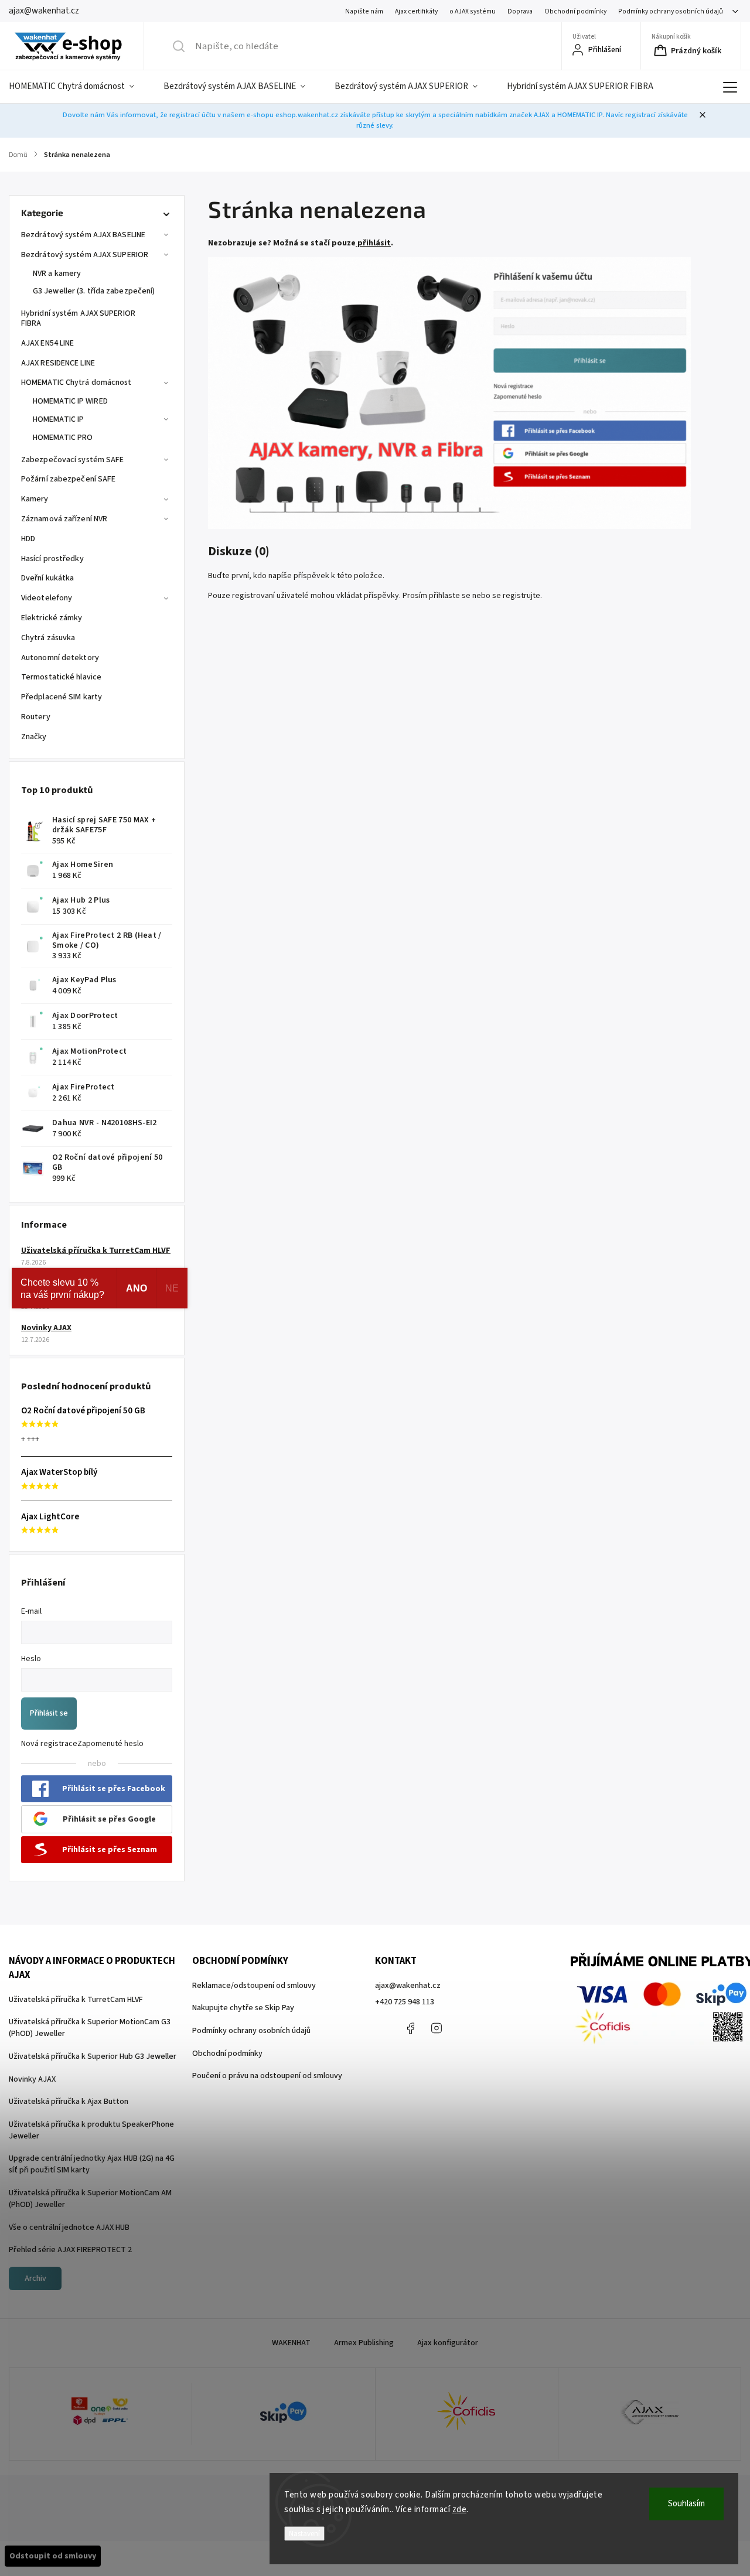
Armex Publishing (364, 2343)
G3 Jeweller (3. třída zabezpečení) (94, 291)
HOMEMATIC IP (58, 419)
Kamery (35, 499)
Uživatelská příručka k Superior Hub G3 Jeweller (93, 2056)
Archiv (35, 2278)
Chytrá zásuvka (48, 638)
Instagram (437, 2028)
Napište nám (364, 11)
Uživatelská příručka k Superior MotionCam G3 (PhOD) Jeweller (90, 2028)
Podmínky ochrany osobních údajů (671, 11)
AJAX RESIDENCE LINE (58, 363)
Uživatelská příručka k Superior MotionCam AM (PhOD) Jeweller (90, 2199)
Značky (34, 737)
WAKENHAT (291, 2343)
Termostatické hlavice (61, 677)
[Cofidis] (467, 2414)
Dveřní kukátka (47, 578)
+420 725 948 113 (405, 2002)
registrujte (521, 596)
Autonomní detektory (60, 658)
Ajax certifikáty (416, 11)
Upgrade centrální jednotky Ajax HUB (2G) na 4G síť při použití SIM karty (92, 2164)
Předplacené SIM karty (62, 697)
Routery (36, 717)
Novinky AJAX (46, 1328)
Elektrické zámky (52, 618)
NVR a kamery (57, 274)
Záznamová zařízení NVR (64, 519)
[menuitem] (79, 87)
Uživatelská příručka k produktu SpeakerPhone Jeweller (91, 2130)
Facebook (410, 2028)
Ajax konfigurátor (448, 2343)
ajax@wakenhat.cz (408, 1986)
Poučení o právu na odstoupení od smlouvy (267, 2076)
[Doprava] (100, 2414)
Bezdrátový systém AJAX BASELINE (83, 235)
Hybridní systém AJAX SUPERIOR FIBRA (78, 318)
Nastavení (304, 2534)
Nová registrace (49, 1744)
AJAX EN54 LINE (47, 343)
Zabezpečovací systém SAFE (73, 460)
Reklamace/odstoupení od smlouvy (254, 1986)
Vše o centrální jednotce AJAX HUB (69, 2227)
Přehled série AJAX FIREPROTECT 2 (70, 2250)
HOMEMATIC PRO (63, 438)
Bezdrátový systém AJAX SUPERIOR (85, 255)
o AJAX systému (473, 11)
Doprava (520, 11)
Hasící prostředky (52, 559)
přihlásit (374, 243)
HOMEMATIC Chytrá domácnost (76, 382)
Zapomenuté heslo (110, 1744)
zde (460, 2510)
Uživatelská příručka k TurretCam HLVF (96, 1251)
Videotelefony (47, 598)
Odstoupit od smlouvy (53, 2556)
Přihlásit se (49, 1713)
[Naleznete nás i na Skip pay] (283, 2414)
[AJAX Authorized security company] (650, 2414)
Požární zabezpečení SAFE (68, 479)
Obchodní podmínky (575, 11)
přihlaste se (450, 596)
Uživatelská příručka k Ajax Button (69, 2102)
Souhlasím (686, 2504)
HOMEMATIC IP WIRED (70, 401)
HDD (28, 539)
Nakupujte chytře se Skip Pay (243, 2008)
